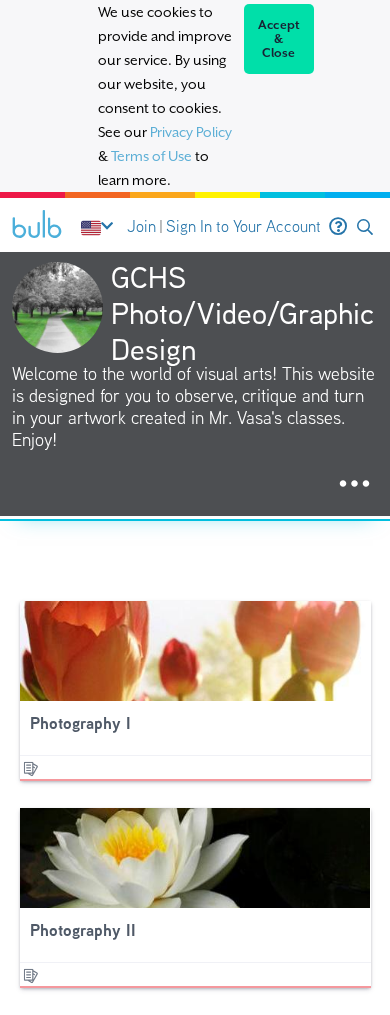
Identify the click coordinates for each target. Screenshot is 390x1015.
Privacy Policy (191, 132)
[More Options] (354, 484)
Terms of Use (151, 156)
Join (141, 226)
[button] (365, 227)
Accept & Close (279, 39)
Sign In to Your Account (243, 226)
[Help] (338, 227)
